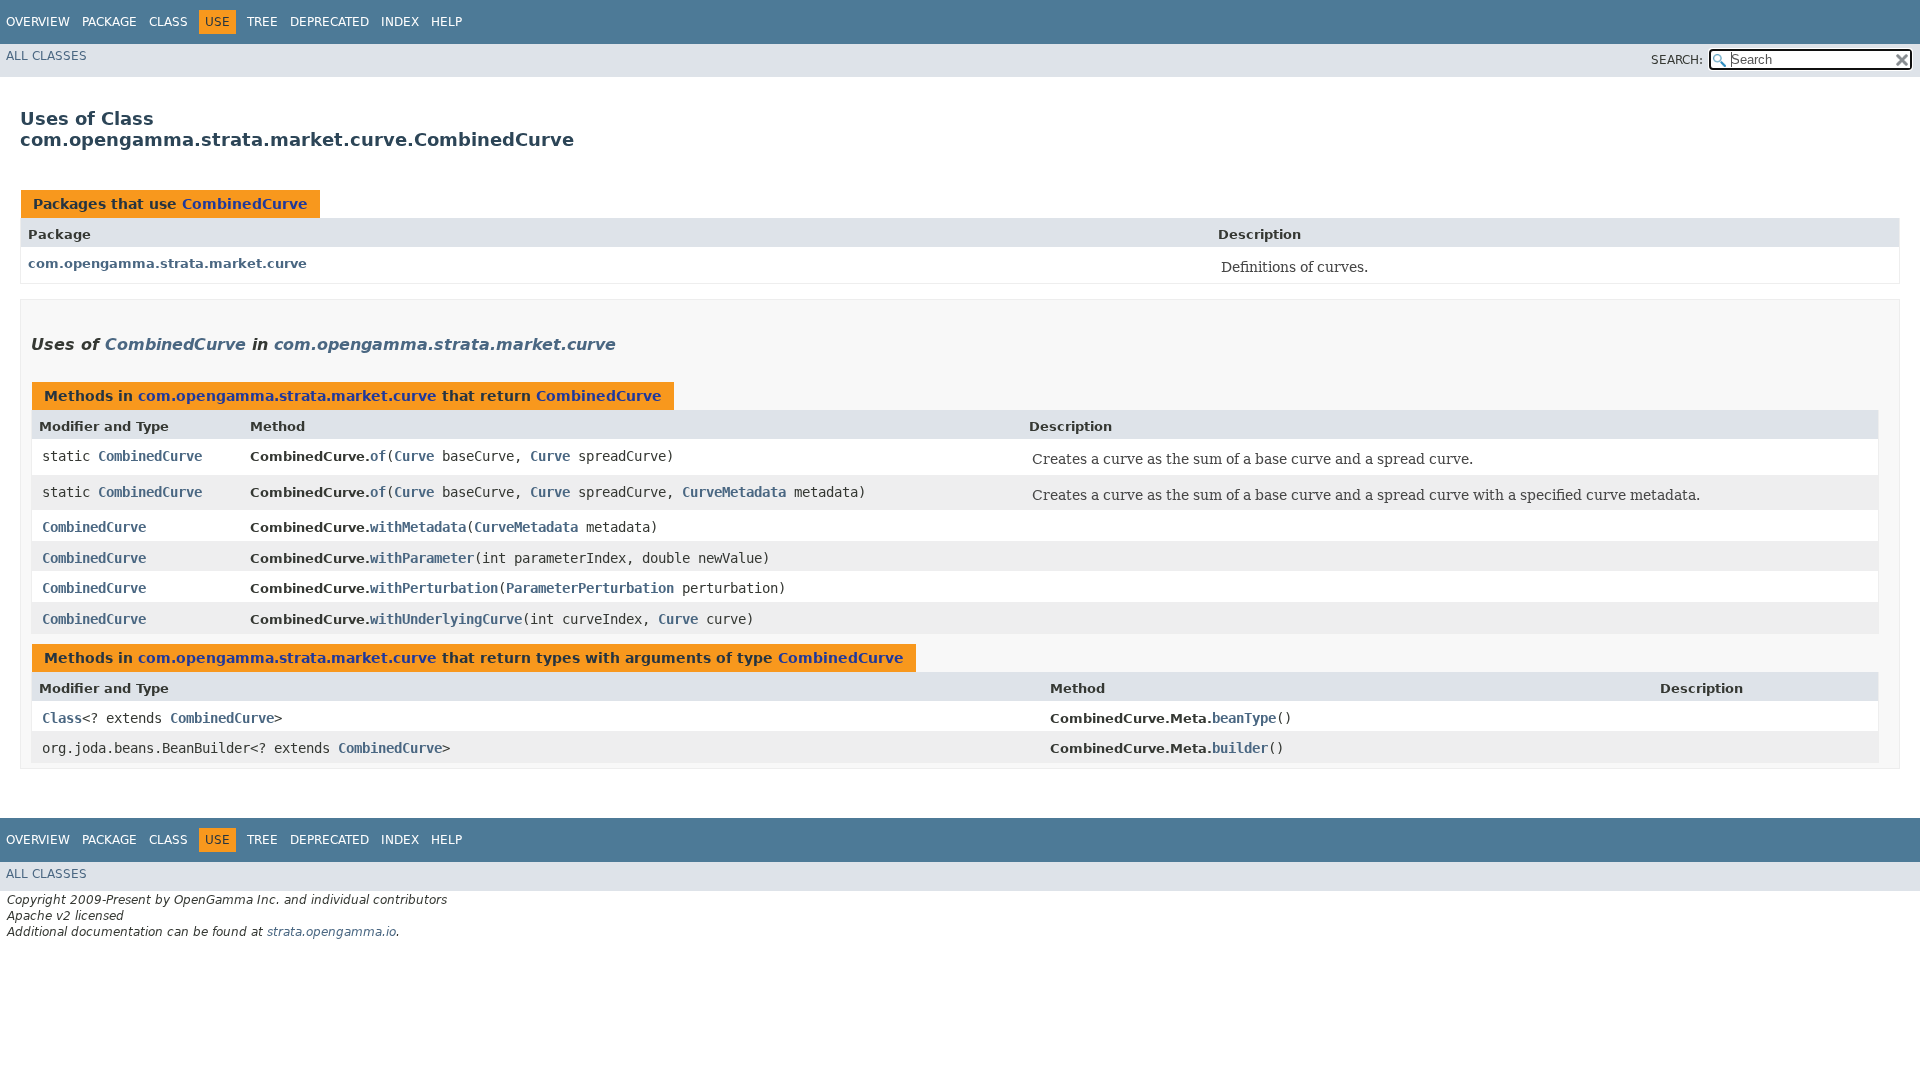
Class (168, 22)
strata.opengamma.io (331, 932)
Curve (414, 456)
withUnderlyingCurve (446, 619)
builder (1240, 748)
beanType (1244, 718)
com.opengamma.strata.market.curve (167, 263)
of (378, 456)
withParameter (422, 558)
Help (446, 22)
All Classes (46, 56)
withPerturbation (434, 588)
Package (109, 22)
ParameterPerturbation (590, 588)
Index (400, 22)
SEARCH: (1677, 60)
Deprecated (329, 22)
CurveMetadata (734, 492)
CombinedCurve (245, 204)
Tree (262, 22)
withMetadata (418, 527)
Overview (38, 22)
